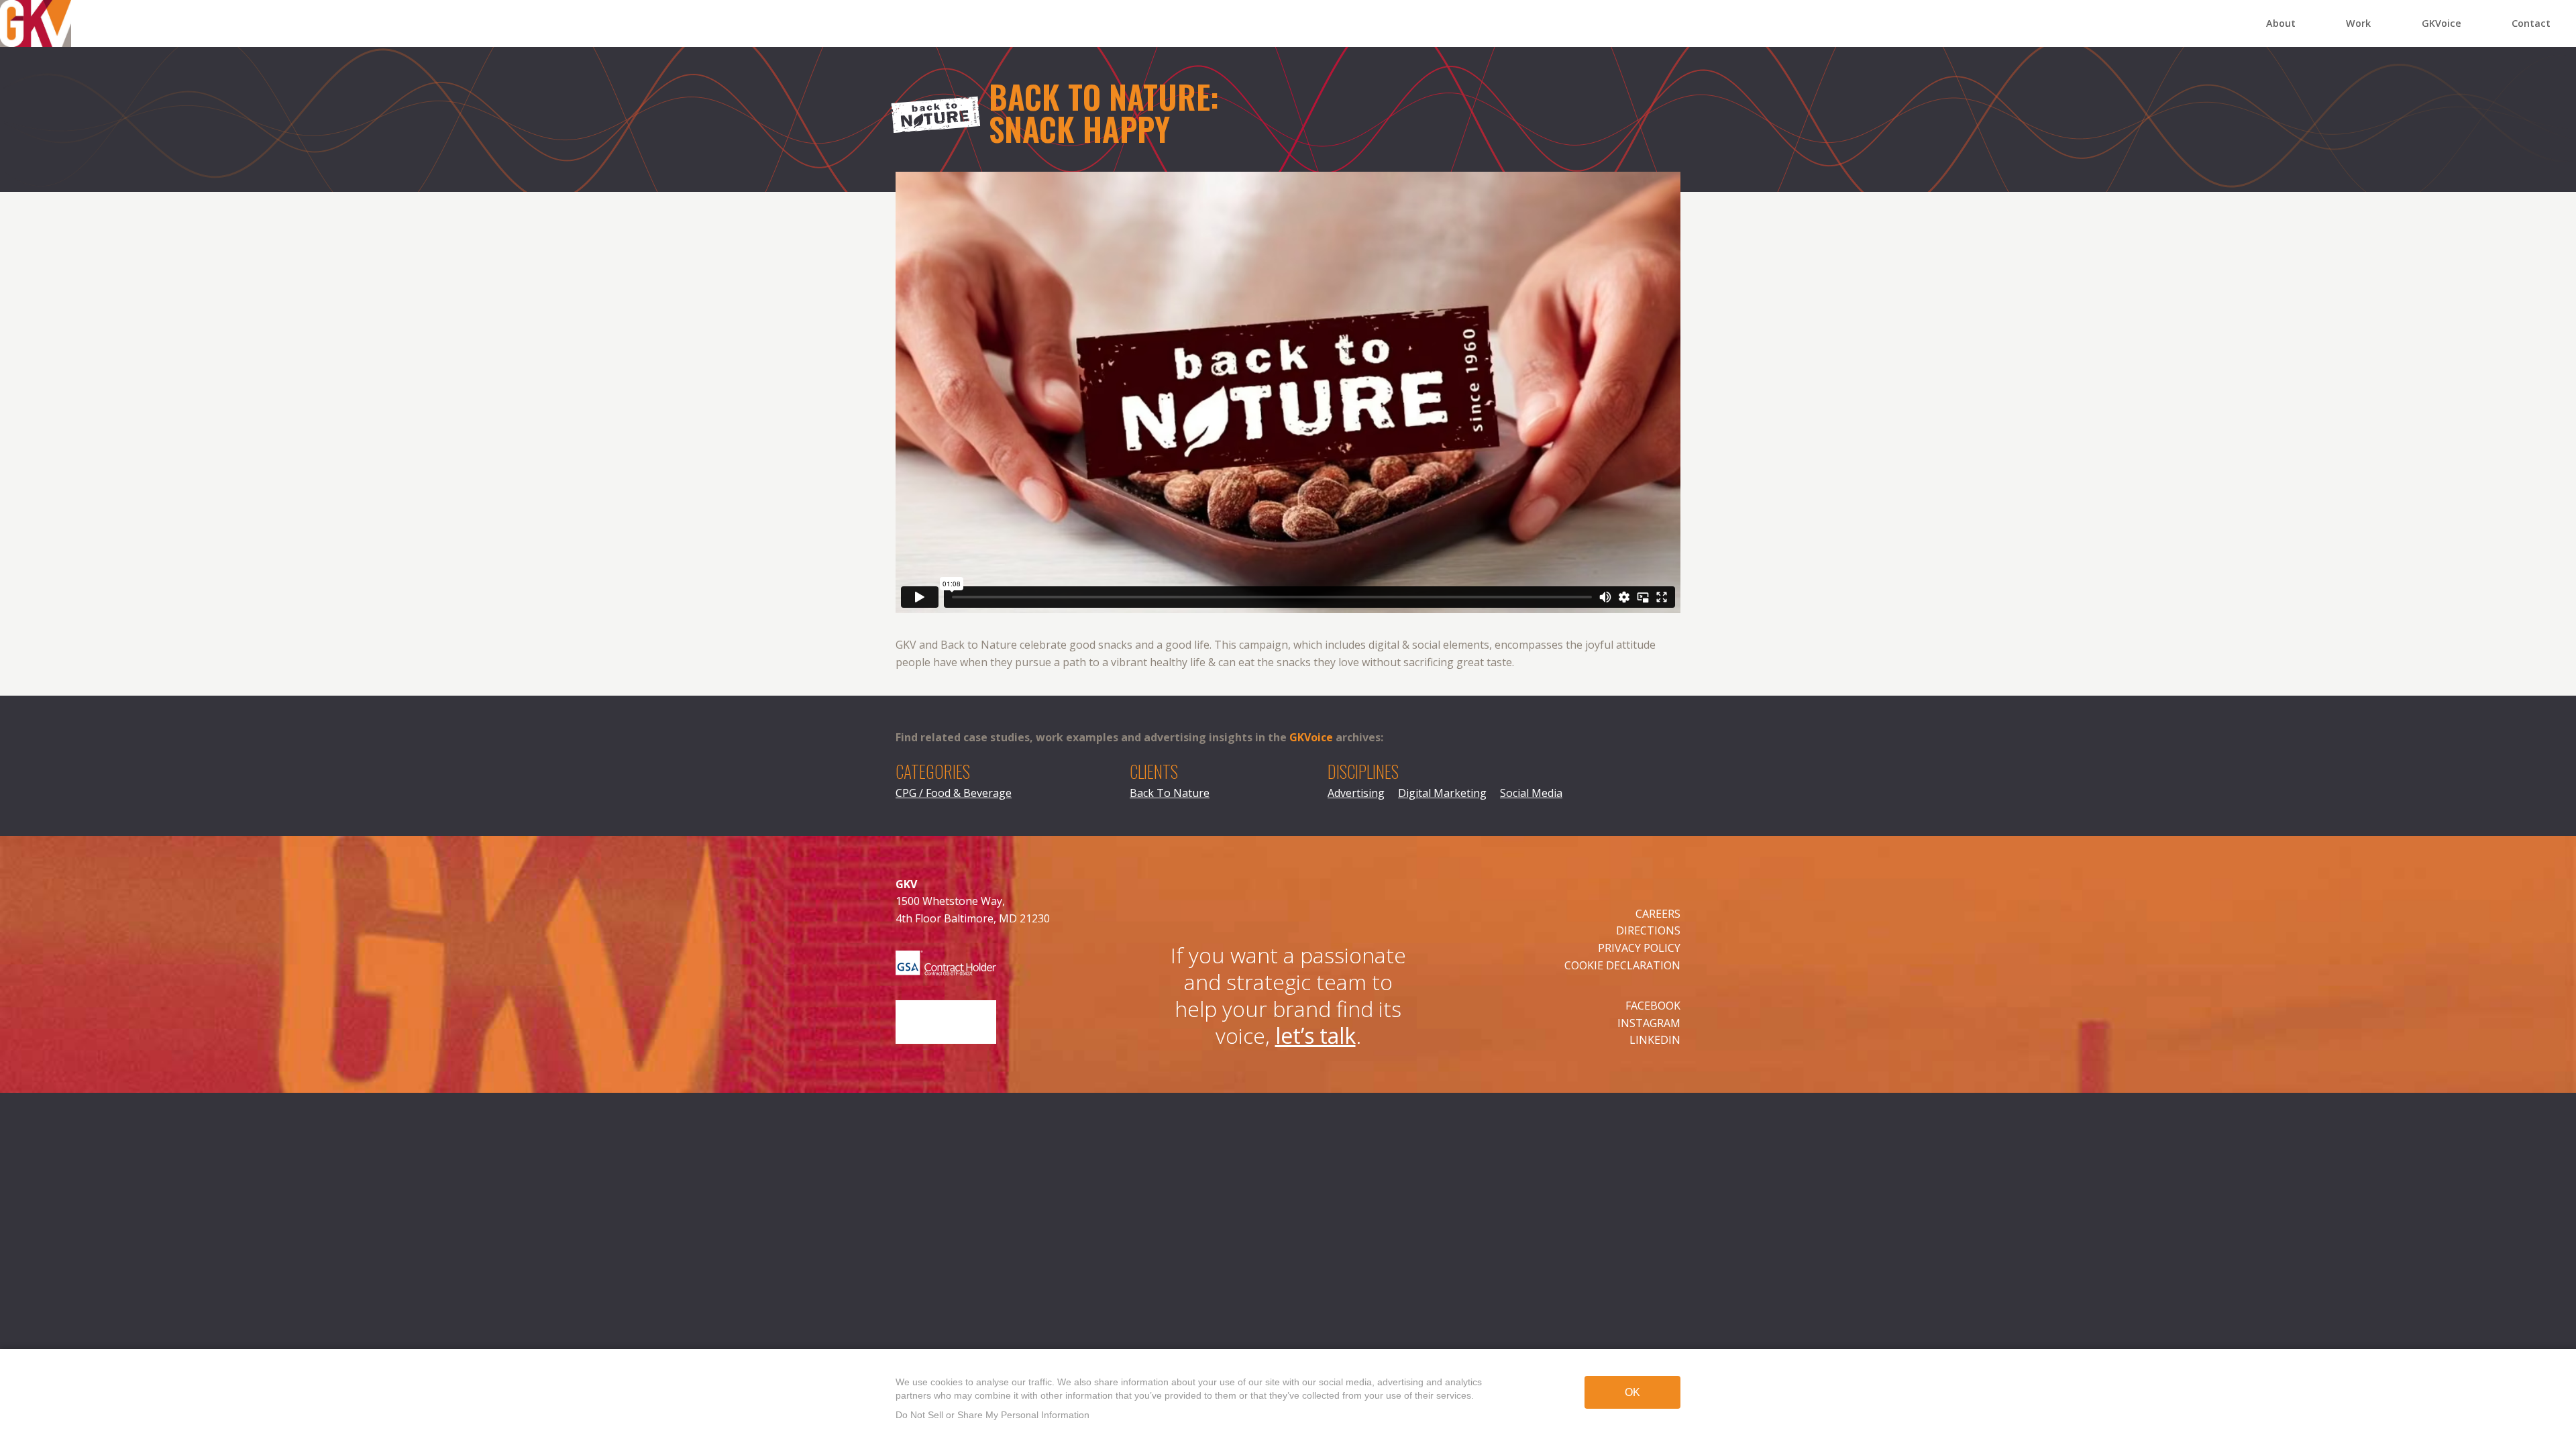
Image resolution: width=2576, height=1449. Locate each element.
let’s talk (1316, 1035)
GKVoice (2441, 23)
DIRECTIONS (1648, 930)
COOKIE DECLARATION (1622, 965)
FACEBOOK (1653, 1006)
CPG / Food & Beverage (954, 793)
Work (2358, 23)
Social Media (1531, 793)
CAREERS (1658, 914)
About (2281, 23)
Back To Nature (1170, 793)
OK (1632, 1392)
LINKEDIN (1655, 1040)
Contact (2531, 23)
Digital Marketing (1442, 793)
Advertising (1356, 793)
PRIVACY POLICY (1639, 948)
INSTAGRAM (1649, 1023)
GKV (10, 8)
